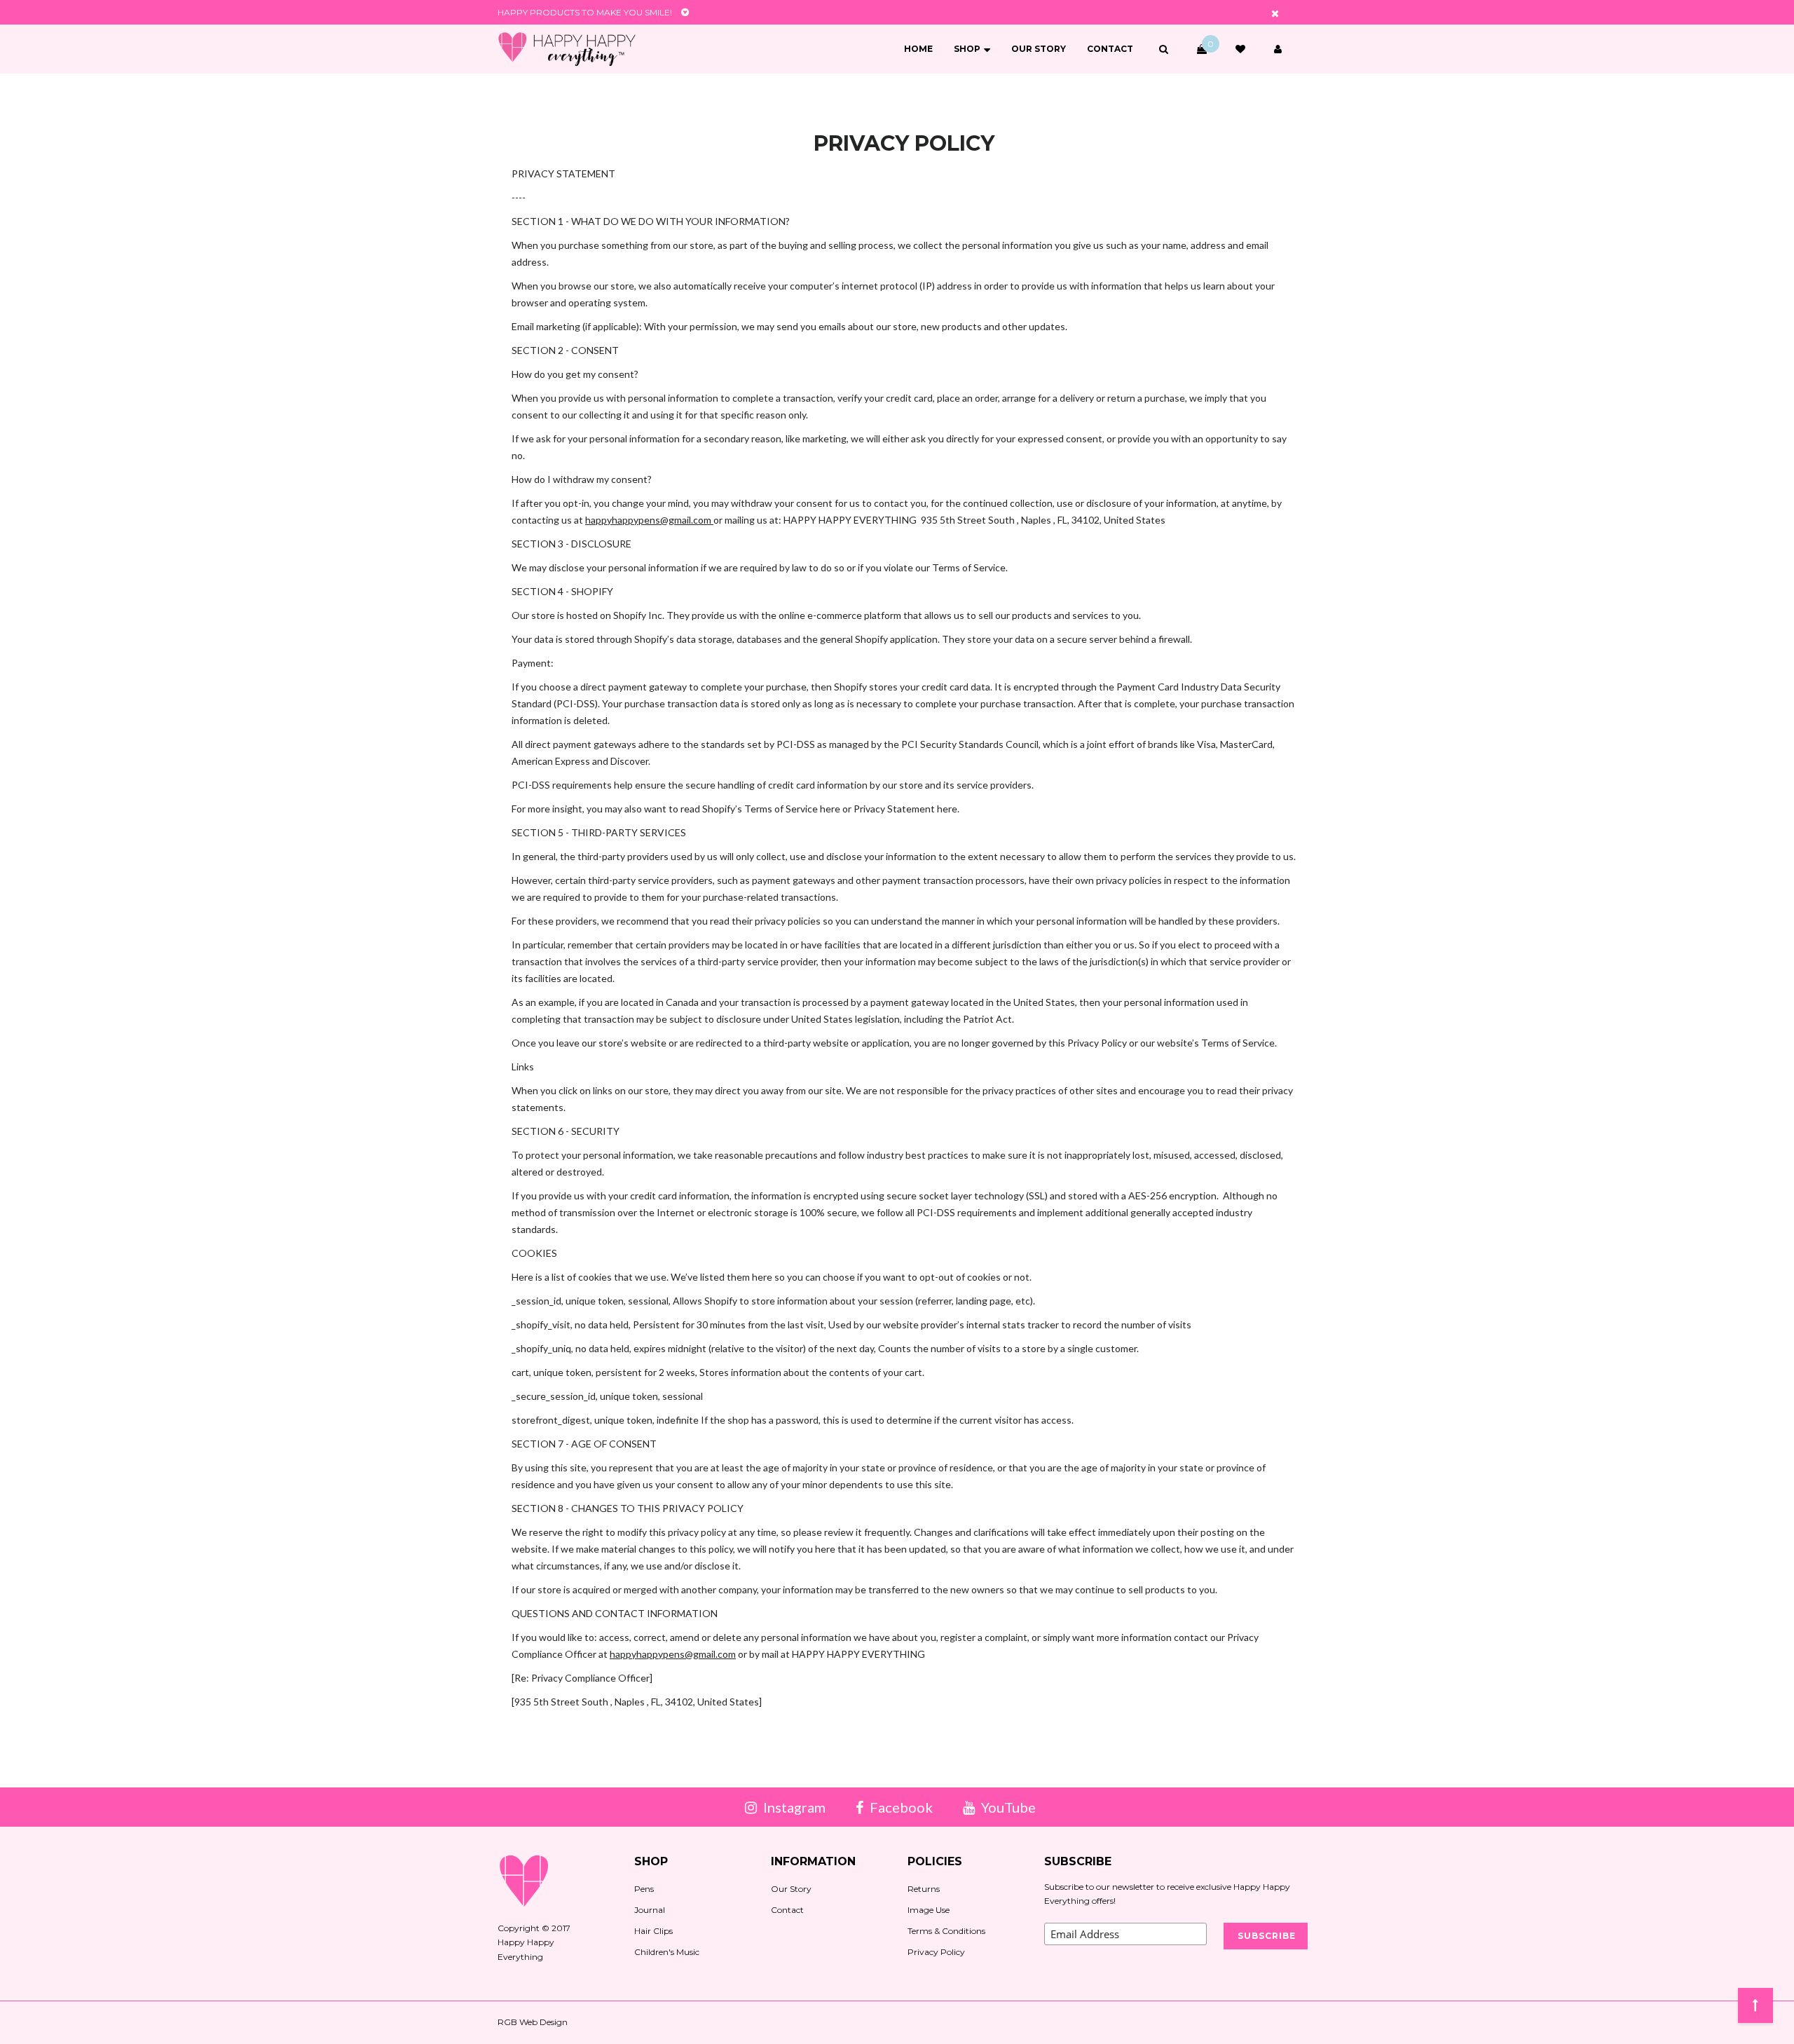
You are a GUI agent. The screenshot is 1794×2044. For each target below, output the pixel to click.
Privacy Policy (936, 1952)
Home (918, 49)
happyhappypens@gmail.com (649, 520)
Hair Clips (653, 1931)
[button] (1164, 49)
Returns (924, 1889)
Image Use (929, 1910)
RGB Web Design (533, 2022)
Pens (644, 1889)
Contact (1110, 49)
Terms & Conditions (946, 1931)
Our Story (1039, 49)
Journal (650, 1910)
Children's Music (667, 1952)
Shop (967, 49)
